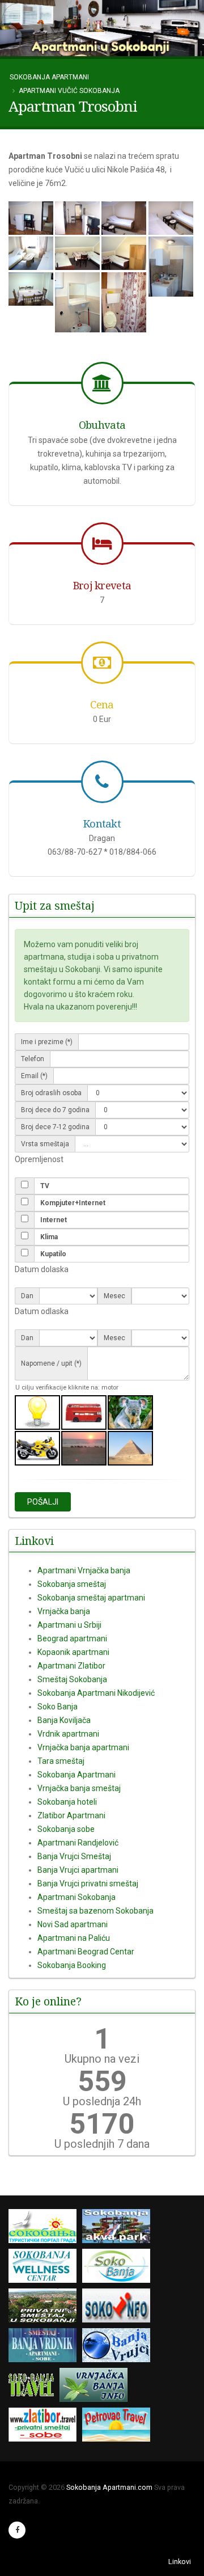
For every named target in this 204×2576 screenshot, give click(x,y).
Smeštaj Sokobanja (72, 1679)
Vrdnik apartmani (68, 1734)
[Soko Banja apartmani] (45, 2307)
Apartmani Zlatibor (71, 1666)
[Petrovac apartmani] (119, 2427)
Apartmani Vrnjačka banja (84, 1570)
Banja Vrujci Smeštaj (74, 1856)
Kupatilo (53, 1254)
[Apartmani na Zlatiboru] (45, 2427)
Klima (49, 1237)
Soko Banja (58, 1707)
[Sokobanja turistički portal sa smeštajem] (34, 2387)
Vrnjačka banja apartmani (83, 1747)
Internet (54, 1220)
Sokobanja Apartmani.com (109, 2487)
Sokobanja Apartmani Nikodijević (96, 1693)
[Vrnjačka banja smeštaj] (96, 2387)
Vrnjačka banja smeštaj (79, 1788)
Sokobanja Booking (72, 1965)
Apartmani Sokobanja (76, 1897)
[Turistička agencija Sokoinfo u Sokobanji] (119, 2307)
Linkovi (180, 2562)
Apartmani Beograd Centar (86, 1952)
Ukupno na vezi (102, 2059)
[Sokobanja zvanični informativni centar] (45, 2228)
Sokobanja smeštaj (72, 1584)
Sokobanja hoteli (67, 1802)
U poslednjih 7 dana (102, 2144)
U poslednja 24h (102, 2101)
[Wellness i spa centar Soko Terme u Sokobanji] (45, 2268)
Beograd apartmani (72, 1638)
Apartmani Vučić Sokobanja (69, 91)
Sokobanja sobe (66, 1829)
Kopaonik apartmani (73, 1652)
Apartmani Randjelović (78, 1843)
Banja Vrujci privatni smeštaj (88, 1884)
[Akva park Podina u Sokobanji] (119, 2228)
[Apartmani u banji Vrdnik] (45, 2347)
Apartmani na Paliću (74, 1938)
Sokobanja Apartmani (49, 77)
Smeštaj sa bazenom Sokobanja (95, 1911)
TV (45, 1186)
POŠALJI (43, 1502)
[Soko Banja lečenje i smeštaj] (119, 2268)
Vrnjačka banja (64, 1611)
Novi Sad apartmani (73, 1924)
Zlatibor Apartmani (71, 1815)
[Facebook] (17, 2530)
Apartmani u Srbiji (69, 1625)
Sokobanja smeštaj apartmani (91, 1598)
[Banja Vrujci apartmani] (119, 2347)
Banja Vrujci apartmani (78, 1870)
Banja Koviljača (64, 1720)
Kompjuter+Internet (73, 1203)
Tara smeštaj (61, 1761)
